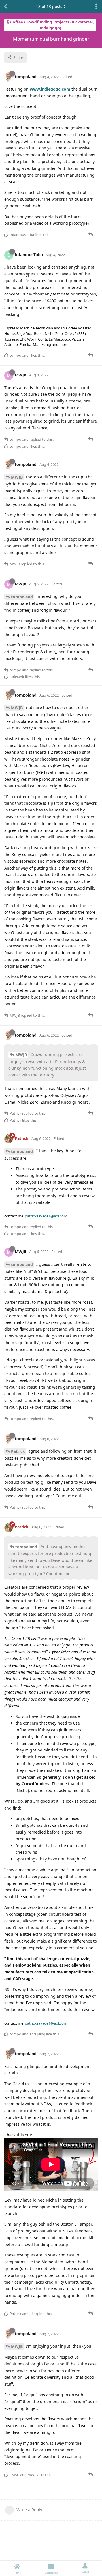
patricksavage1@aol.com (46, 1216)
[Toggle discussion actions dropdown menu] (96, 7)
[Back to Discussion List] (6, 7)
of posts (49, 6)
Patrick (18, 1451)
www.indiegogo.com (50, 89)
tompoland (22, 597)
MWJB (17, 477)
